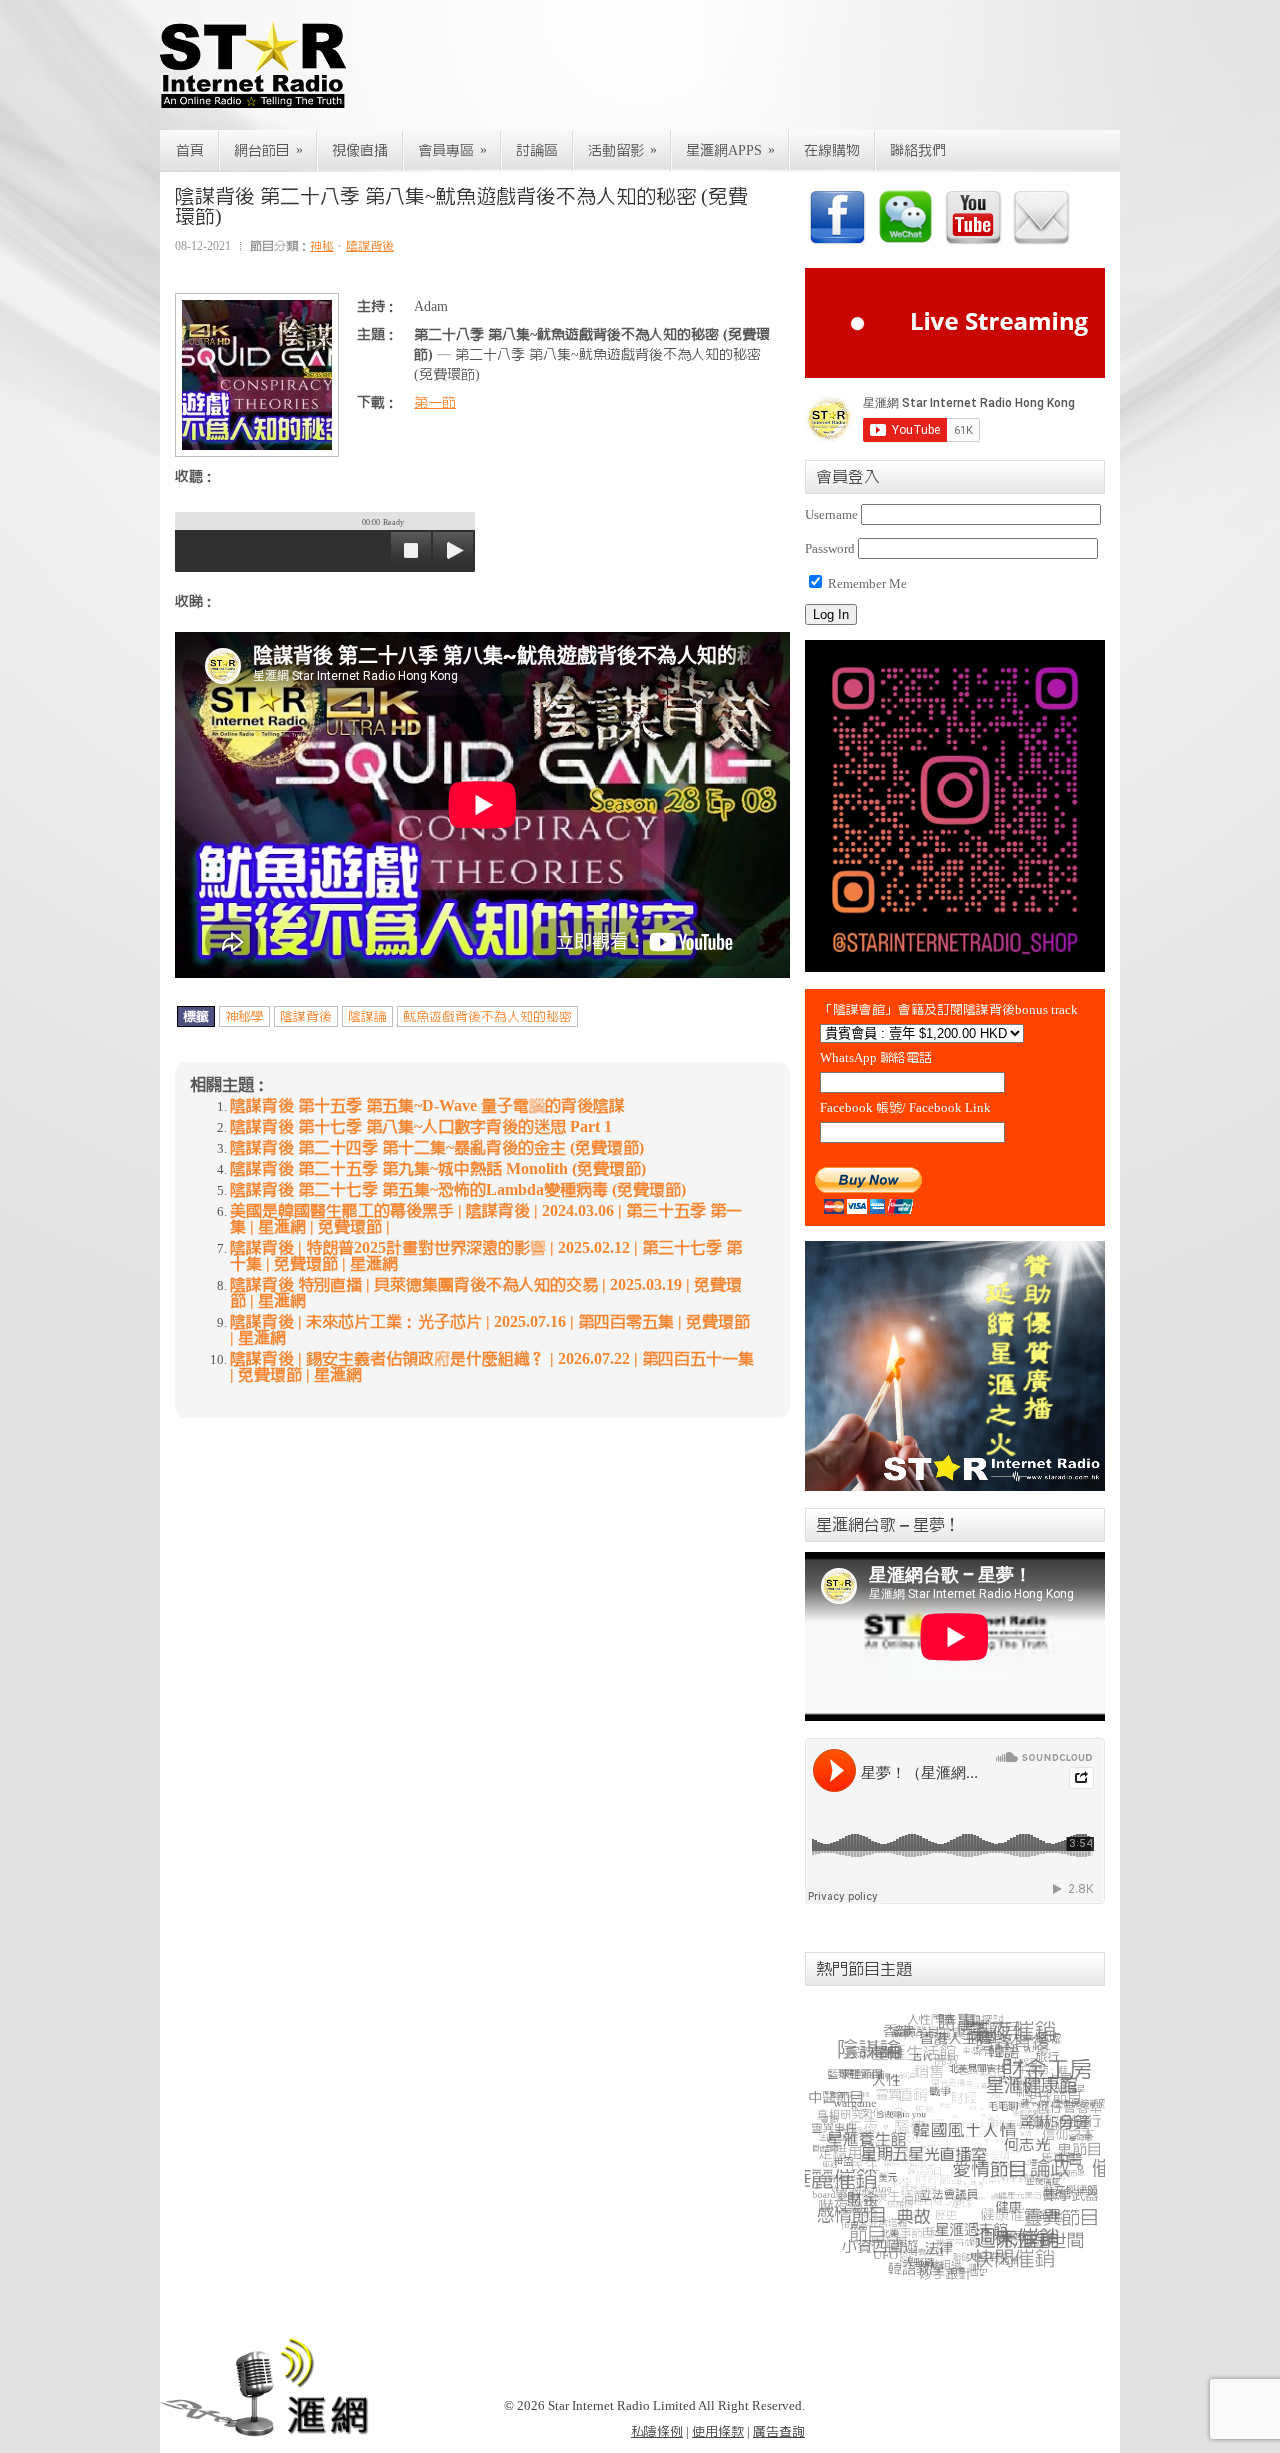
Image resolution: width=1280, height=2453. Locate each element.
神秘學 (244, 1016)
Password (830, 548)
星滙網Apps (730, 150)
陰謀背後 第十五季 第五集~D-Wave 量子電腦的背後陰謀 (427, 1106)
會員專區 (452, 150)
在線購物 (832, 151)
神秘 (322, 246)
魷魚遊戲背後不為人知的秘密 (487, 1016)
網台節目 (268, 150)
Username (831, 514)
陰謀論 (367, 1016)
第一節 (435, 403)
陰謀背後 (370, 246)
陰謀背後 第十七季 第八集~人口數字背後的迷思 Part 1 (421, 1127)
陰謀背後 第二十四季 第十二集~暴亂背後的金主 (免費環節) (437, 1148)
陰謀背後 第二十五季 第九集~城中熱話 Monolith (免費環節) (438, 1169)
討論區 (537, 151)
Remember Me (866, 583)
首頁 (190, 151)
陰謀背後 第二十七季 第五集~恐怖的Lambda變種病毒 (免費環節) (458, 1190)
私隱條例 (657, 2431)
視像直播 (360, 151)
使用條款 (718, 2431)
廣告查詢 (779, 2431)
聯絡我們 (918, 151)
